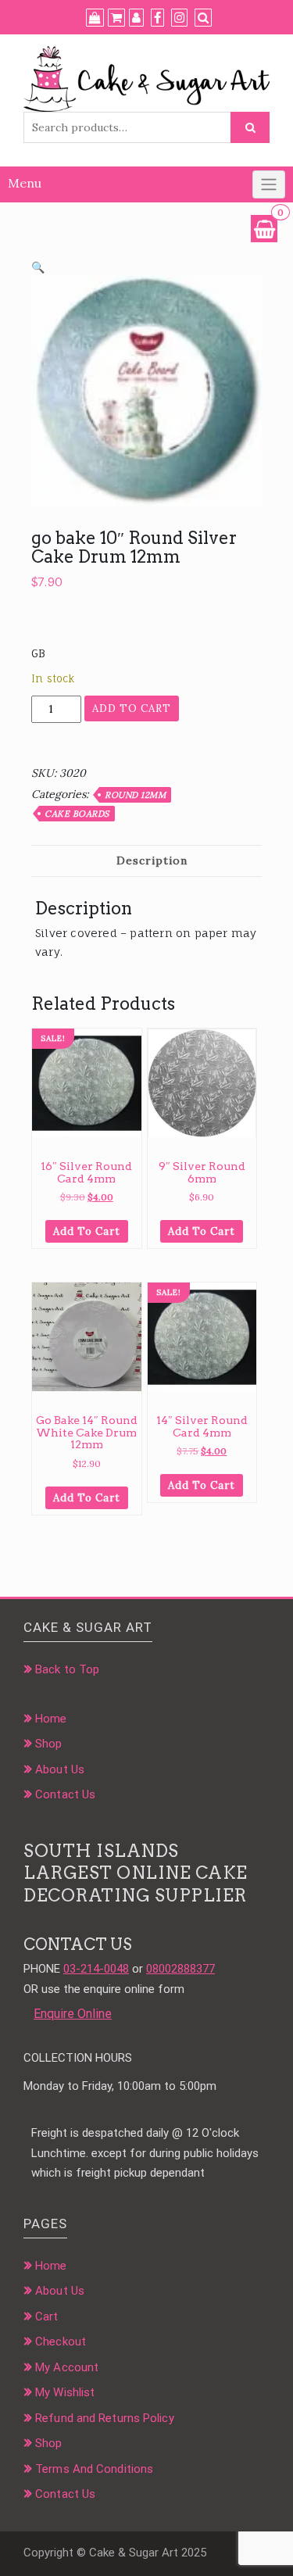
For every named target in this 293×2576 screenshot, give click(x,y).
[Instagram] (179, 18)
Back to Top (67, 1669)
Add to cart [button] (87, 1231)
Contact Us (65, 1794)
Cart (46, 2317)
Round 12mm (135, 795)
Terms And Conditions (94, 2469)
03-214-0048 (96, 1969)
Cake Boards (77, 814)
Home (51, 1719)
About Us (60, 1769)
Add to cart (132, 708)
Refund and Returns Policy (105, 2418)
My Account (67, 2367)
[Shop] (95, 18)
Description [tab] (152, 860)
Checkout (61, 2342)
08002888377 (180, 1969)
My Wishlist (65, 2392)
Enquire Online (73, 2014)
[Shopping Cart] (264, 229)
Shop (48, 1744)
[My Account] (136, 18)
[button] (38, 267)
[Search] (203, 18)
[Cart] (116, 18)
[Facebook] (157, 18)
